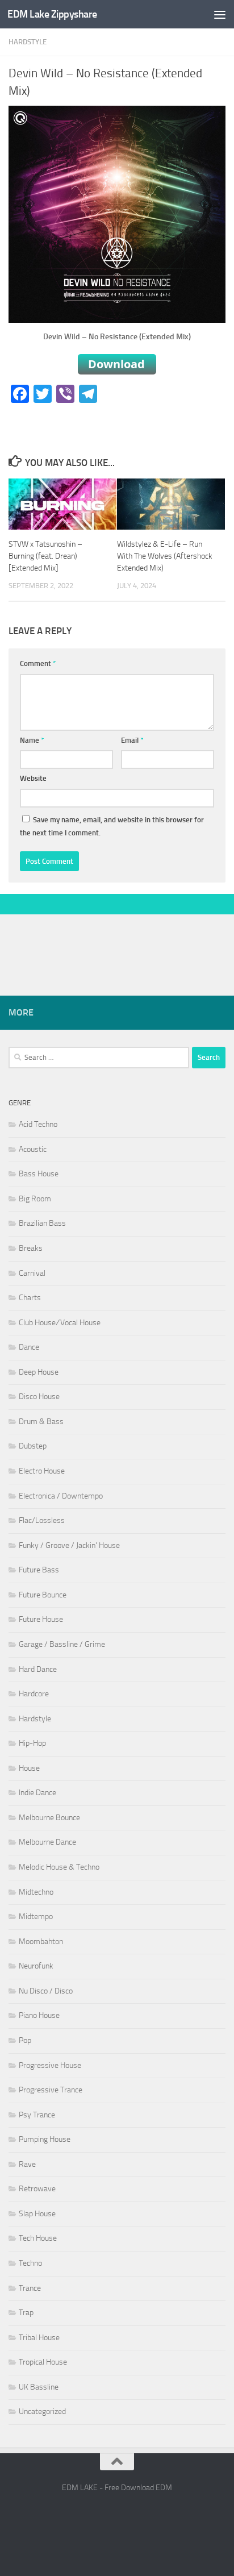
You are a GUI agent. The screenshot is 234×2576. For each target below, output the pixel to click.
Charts (30, 1298)
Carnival (32, 1273)
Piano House (39, 2015)
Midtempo (36, 1917)
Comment (38, 663)
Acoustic (33, 1149)
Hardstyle (28, 42)
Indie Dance (37, 1793)
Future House (41, 1619)
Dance (29, 1347)
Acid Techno (38, 1124)
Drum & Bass (41, 1422)
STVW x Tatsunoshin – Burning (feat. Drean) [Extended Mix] (45, 556)
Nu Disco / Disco (46, 1991)
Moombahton (41, 1942)
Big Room (35, 1199)
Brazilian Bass (42, 1223)
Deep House (39, 1372)
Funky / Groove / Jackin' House (69, 1545)
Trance (30, 2288)
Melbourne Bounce (49, 1818)
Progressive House (50, 2065)
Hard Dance (38, 1669)
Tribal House (39, 2338)
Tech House (38, 2238)
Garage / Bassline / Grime (62, 1644)
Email (132, 740)
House (29, 1768)
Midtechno (36, 1892)
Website (33, 778)
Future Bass (39, 1570)
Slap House (37, 2214)
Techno (30, 2263)
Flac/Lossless (42, 1520)
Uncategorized (42, 2411)
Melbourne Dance (47, 1842)
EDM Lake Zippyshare (52, 14)
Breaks (31, 1248)
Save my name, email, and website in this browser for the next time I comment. (112, 827)
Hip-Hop (32, 1743)
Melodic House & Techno (59, 1867)
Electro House (42, 1471)
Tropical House (43, 2362)
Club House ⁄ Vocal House (60, 1323)
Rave (27, 2164)
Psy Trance (37, 2115)
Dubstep (33, 1446)
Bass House (39, 1174)
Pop (25, 2040)
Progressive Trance (51, 2090)
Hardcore (34, 1694)
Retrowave (37, 2189)
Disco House (39, 1397)
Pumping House (45, 2139)
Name (32, 740)
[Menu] (220, 14)
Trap (26, 2313)
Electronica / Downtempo (61, 1496)
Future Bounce (43, 1595)
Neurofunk (36, 1966)
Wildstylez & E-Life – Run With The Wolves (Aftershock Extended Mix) (165, 556)
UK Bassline (39, 2387)
